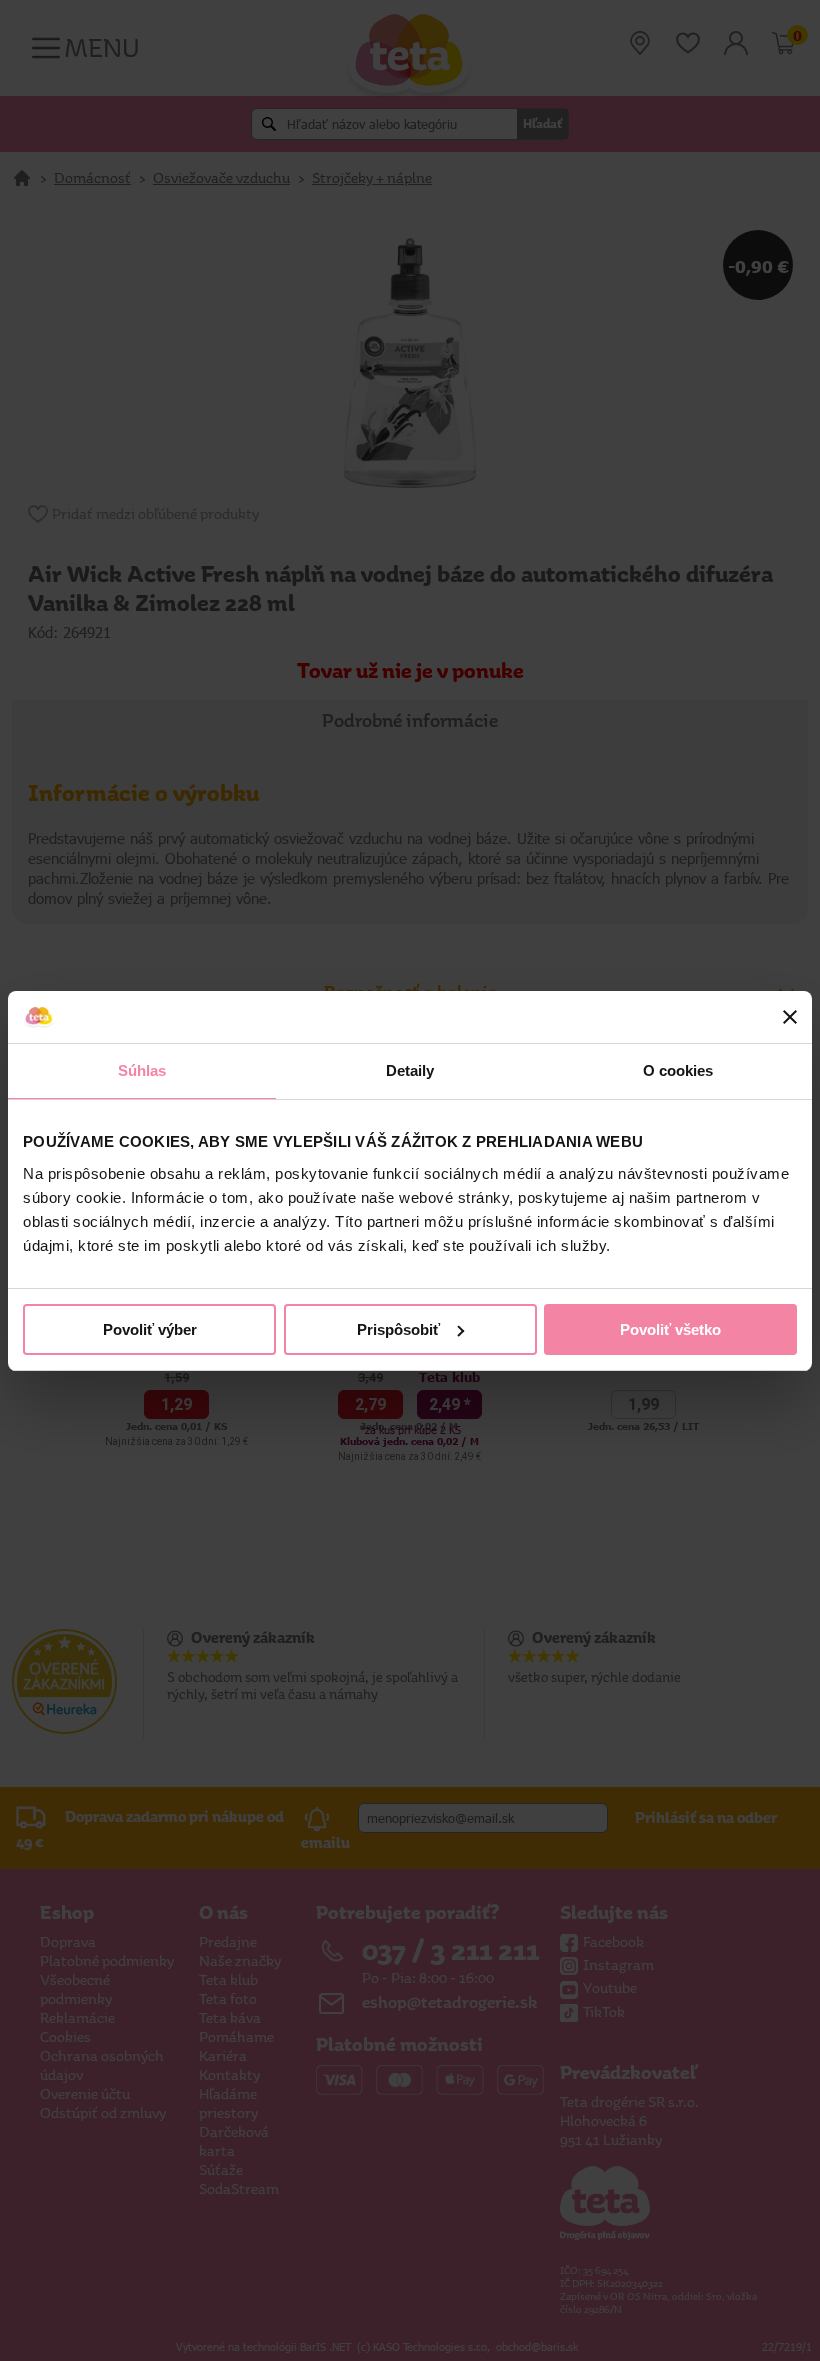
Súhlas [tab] (142, 1070)
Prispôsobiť (398, 1329)
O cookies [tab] (678, 1070)
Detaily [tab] (410, 1070)
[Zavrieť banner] (790, 1017)
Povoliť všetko (670, 1329)
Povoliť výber (150, 1329)
